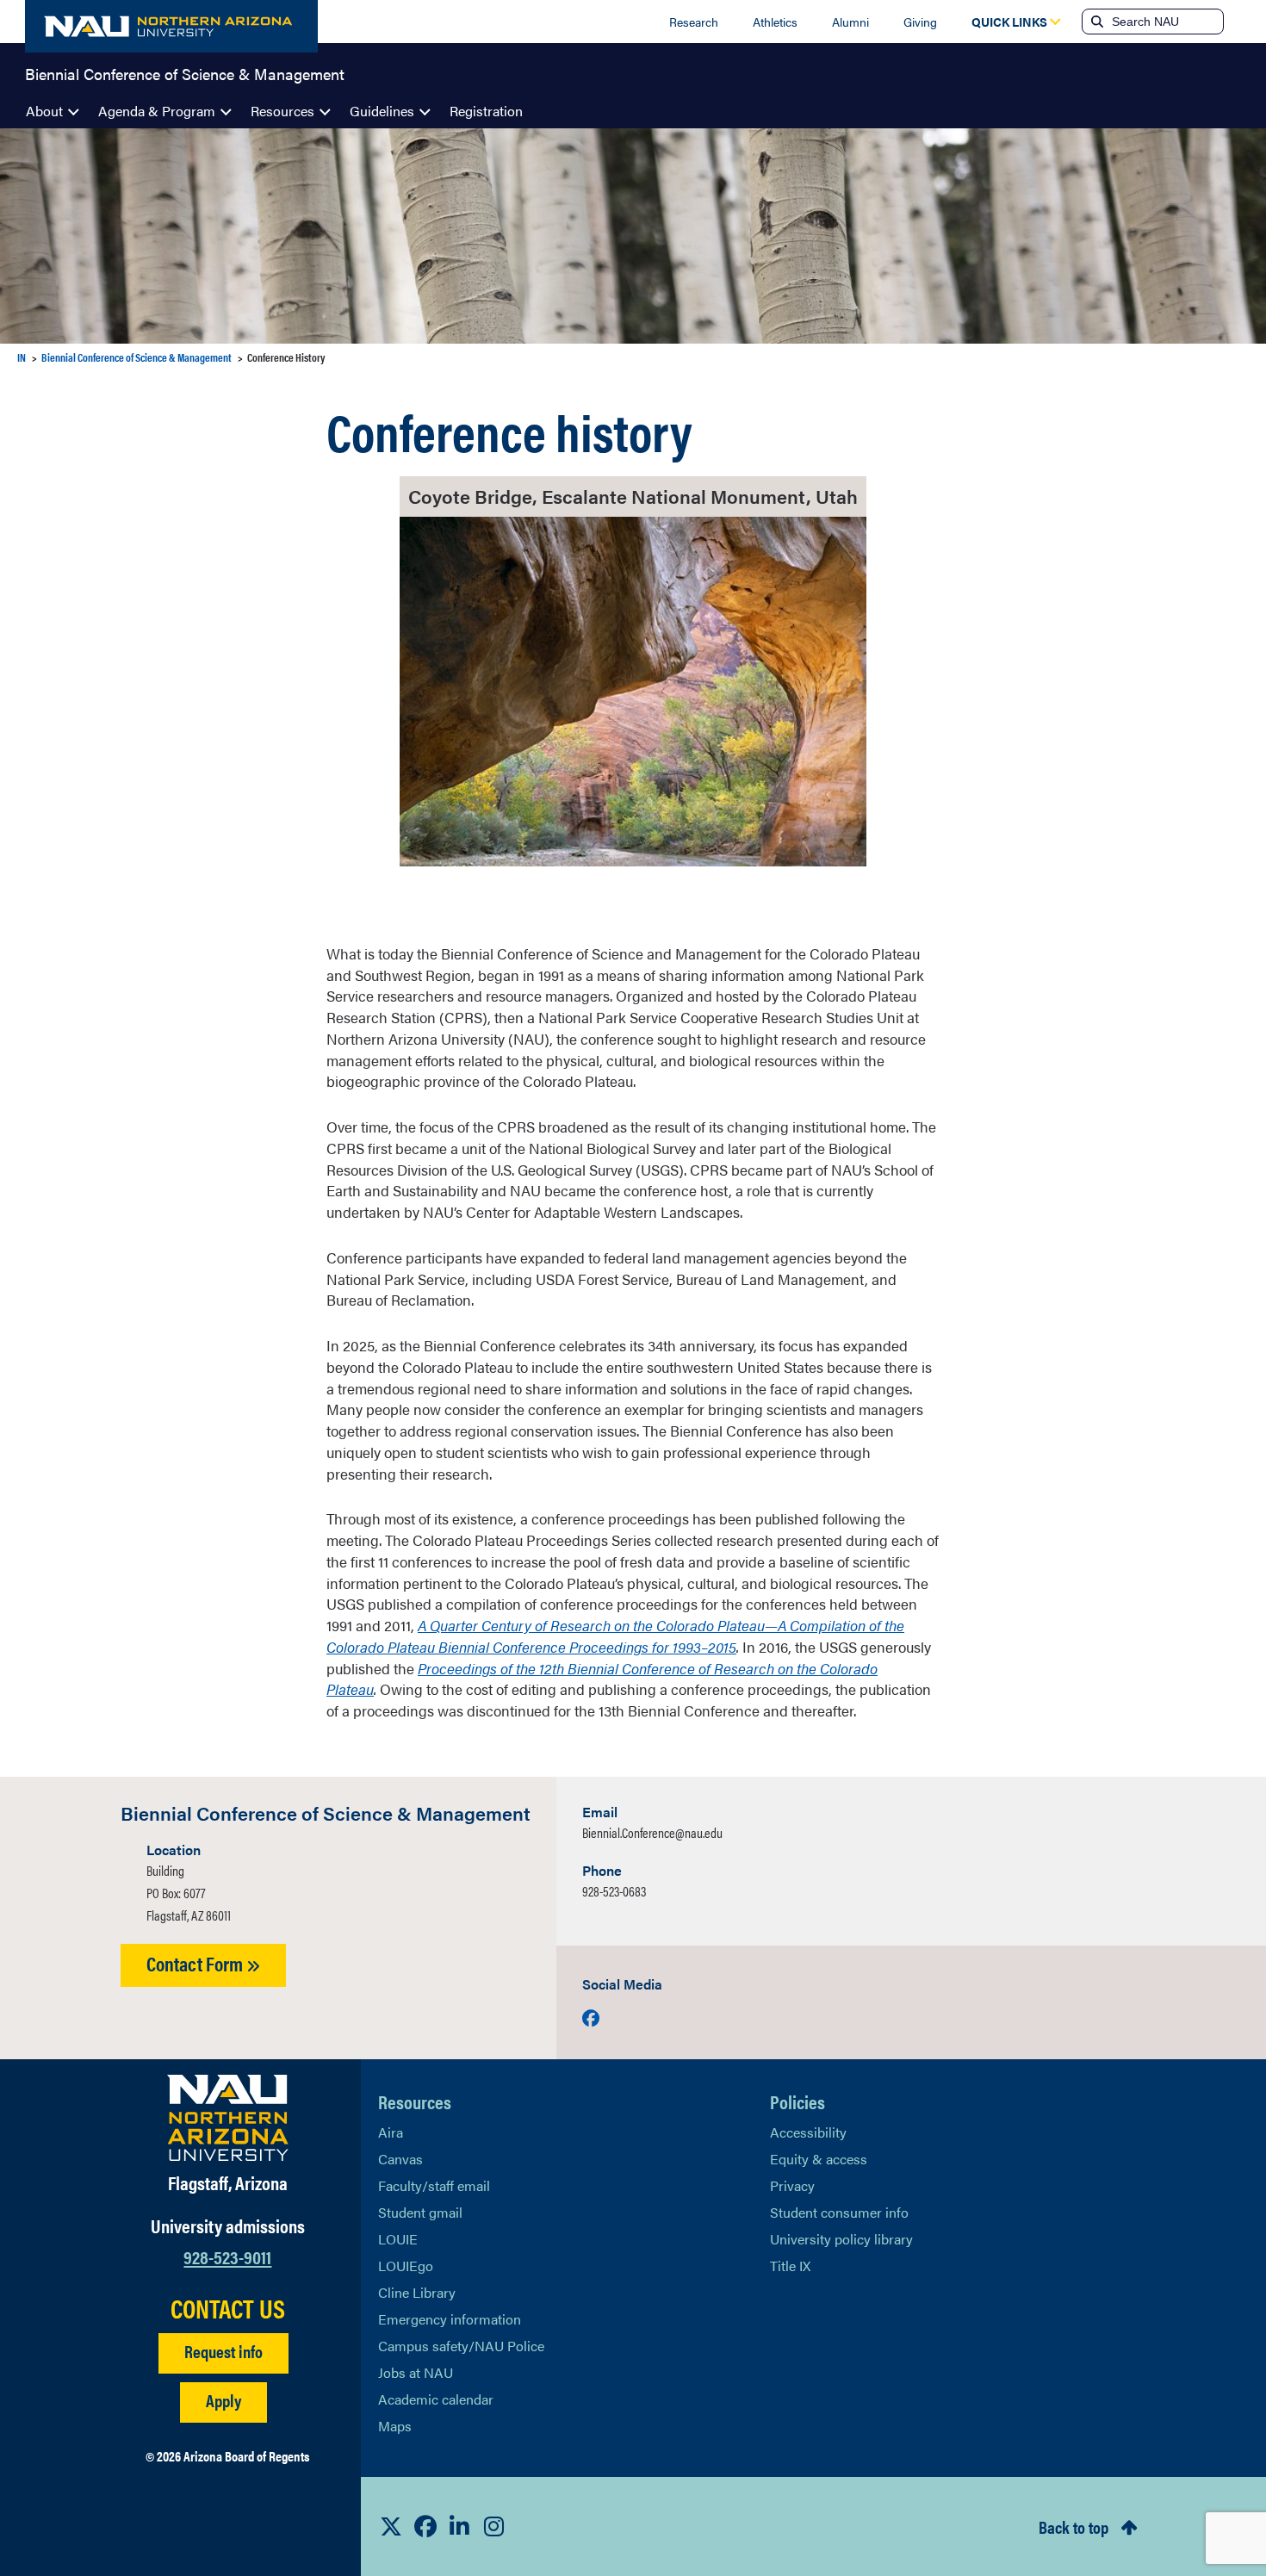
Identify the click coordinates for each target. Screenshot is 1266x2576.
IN (22, 357)
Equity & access (819, 2159)
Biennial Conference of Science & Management (185, 72)
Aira (391, 2132)
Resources (282, 111)
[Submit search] (1095, 22)
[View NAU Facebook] (425, 2526)
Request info (223, 2351)
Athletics (775, 22)
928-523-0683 (614, 1891)
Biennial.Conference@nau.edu (652, 1832)
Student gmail (420, 2212)
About (44, 111)
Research (694, 22)
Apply (223, 2400)
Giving (920, 22)
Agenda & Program (157, 111)
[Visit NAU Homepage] (228, 2118)
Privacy (792, 2185)
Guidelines (382, 111)
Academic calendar (436, 2399)
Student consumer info (839, 2212)
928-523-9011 (227, 2256)
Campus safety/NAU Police (461, 2346)
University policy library (841, 2239)
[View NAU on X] (391, 2526)
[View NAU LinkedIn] (460, 2526)
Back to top (1074, 2526)
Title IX (790, 2266)
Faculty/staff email (434, 2185)
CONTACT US (228, 2308)
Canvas (400, 2159)
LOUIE (398, 2239)
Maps (395, 2426)
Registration (486, 111)
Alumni (850, 22)
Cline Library (417, 2292)
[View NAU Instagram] (494, 2526)
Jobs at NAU (416, 2372)
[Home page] (171, 26)
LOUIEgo (406, 2266)
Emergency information (450, 2319)
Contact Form (196, 1963)
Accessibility (808, 2132)
